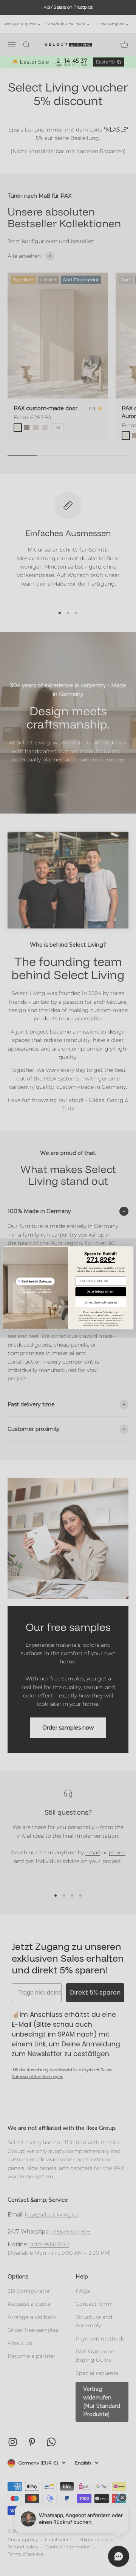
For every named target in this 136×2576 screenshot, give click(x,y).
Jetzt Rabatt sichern (101, 1292)
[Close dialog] (130, 1250)
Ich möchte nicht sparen (101, 1303)
